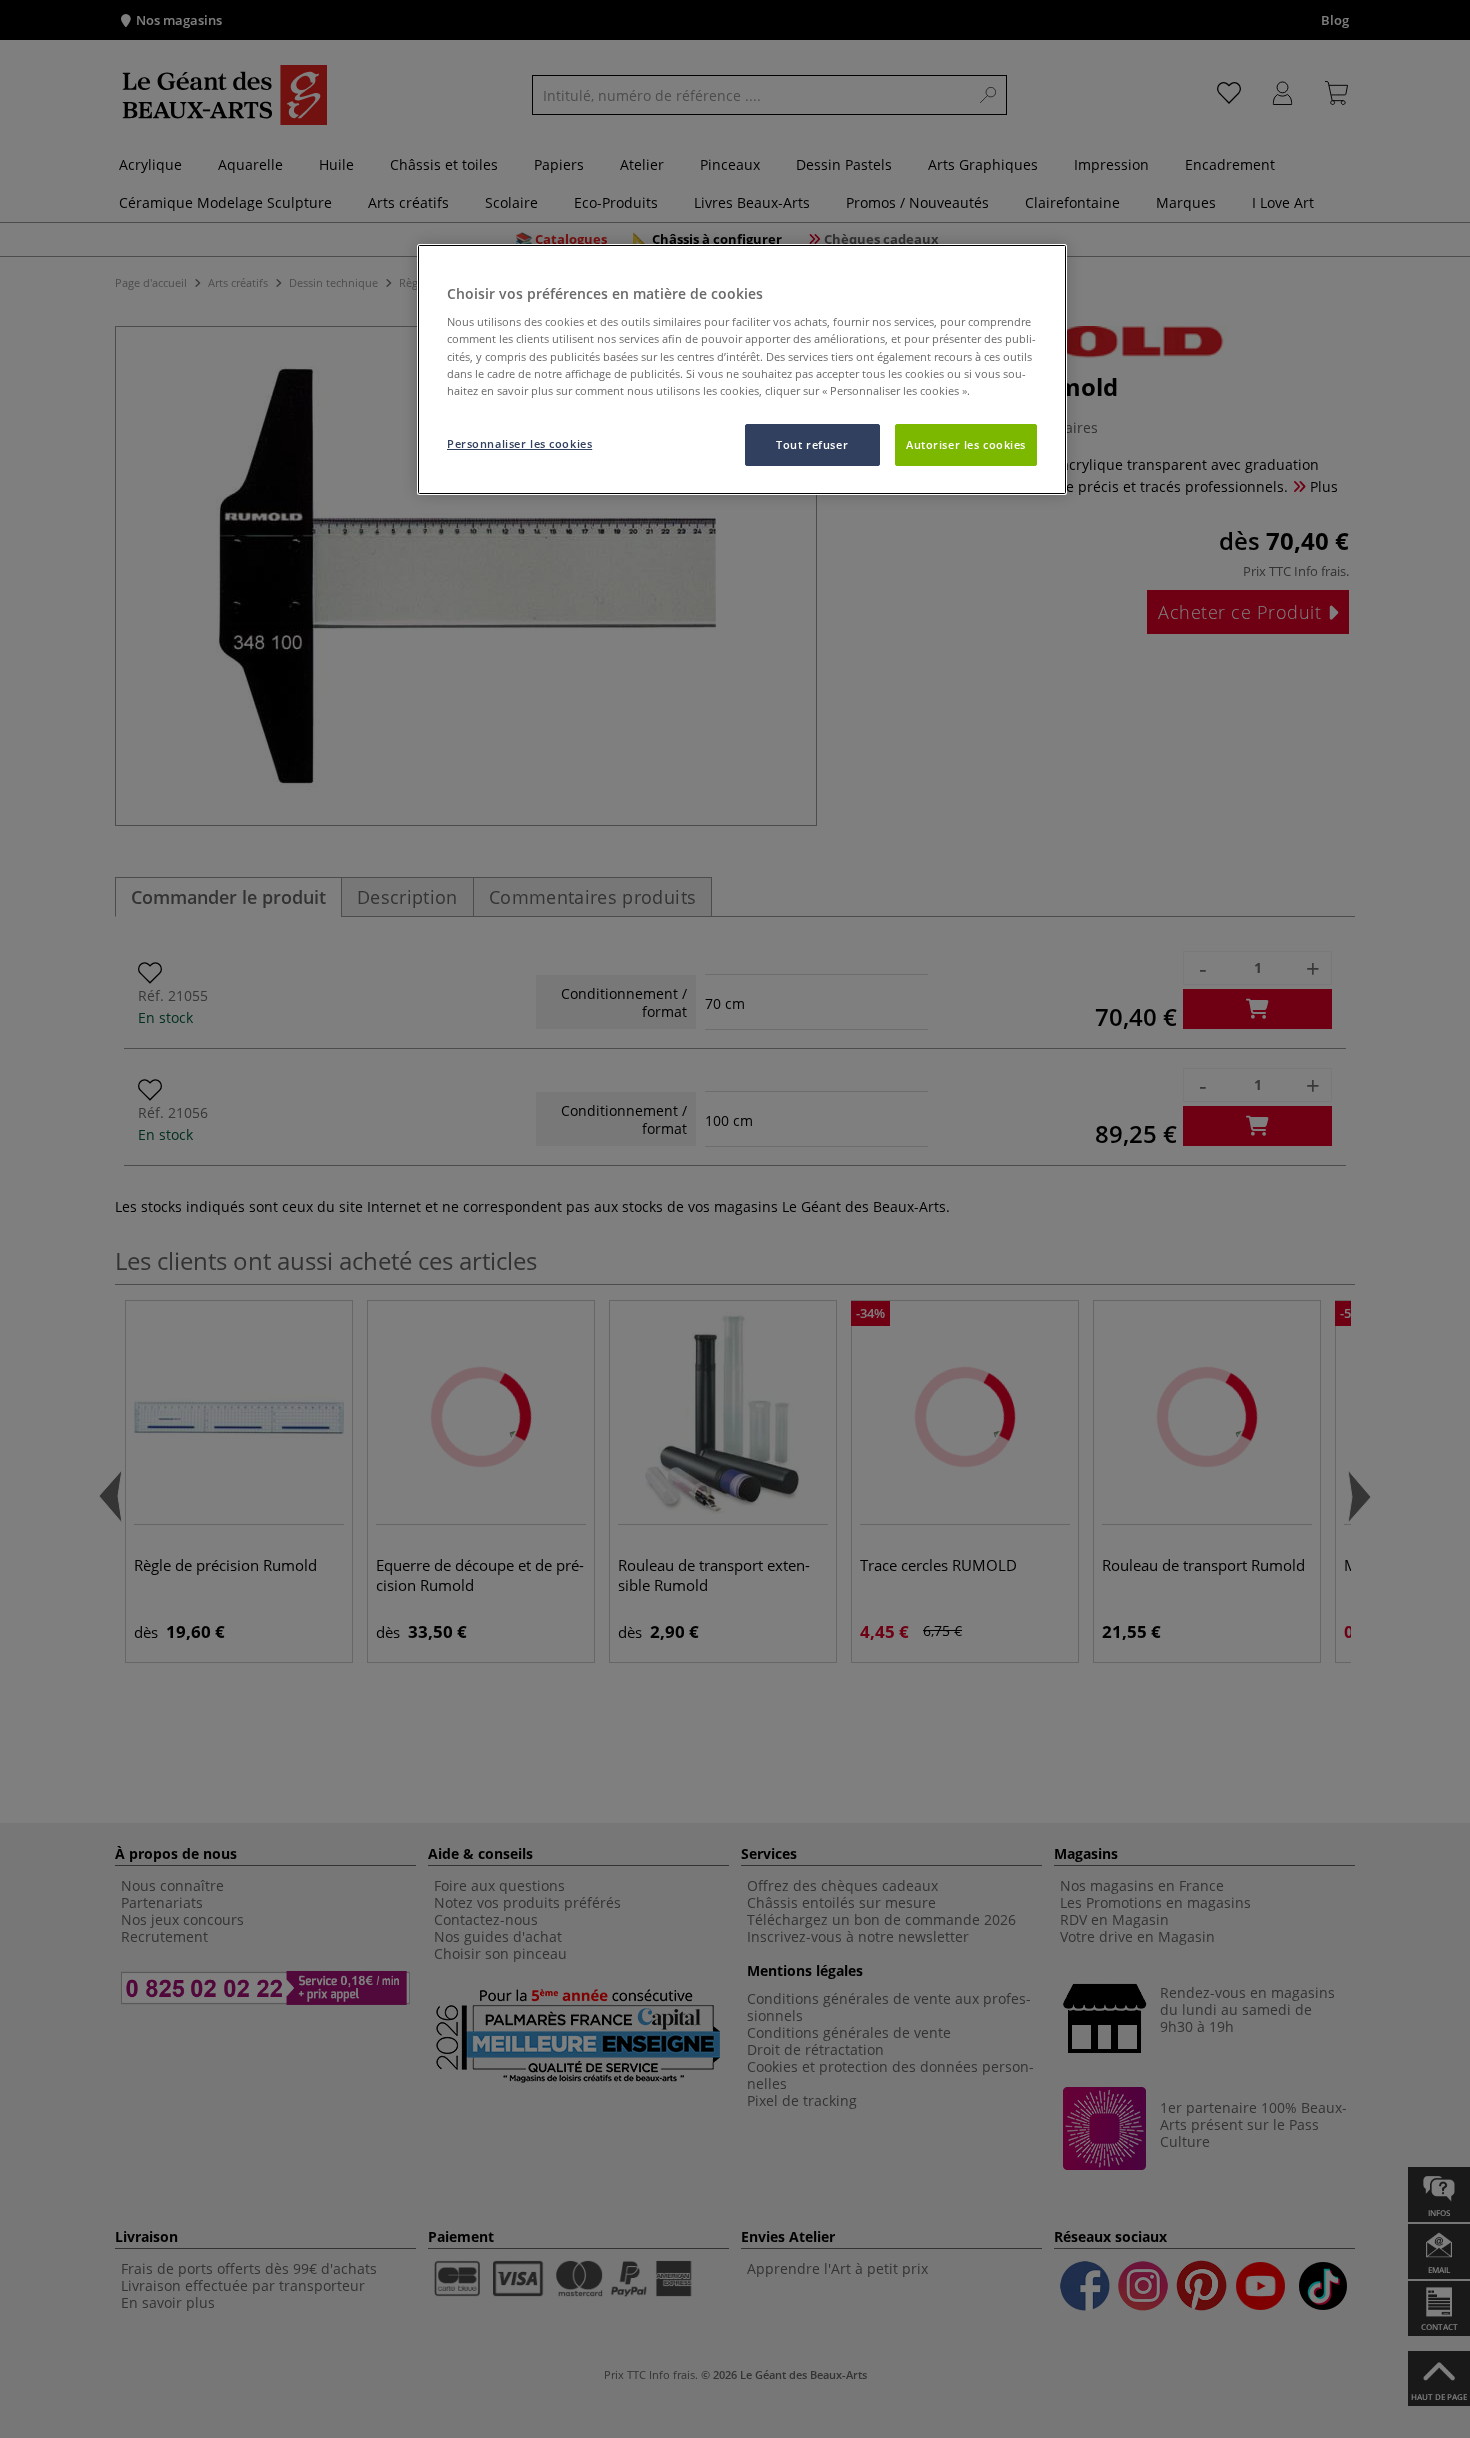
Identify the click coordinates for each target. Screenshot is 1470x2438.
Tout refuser (812, 444)
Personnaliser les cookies (519, 443)
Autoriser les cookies (966, 444)
